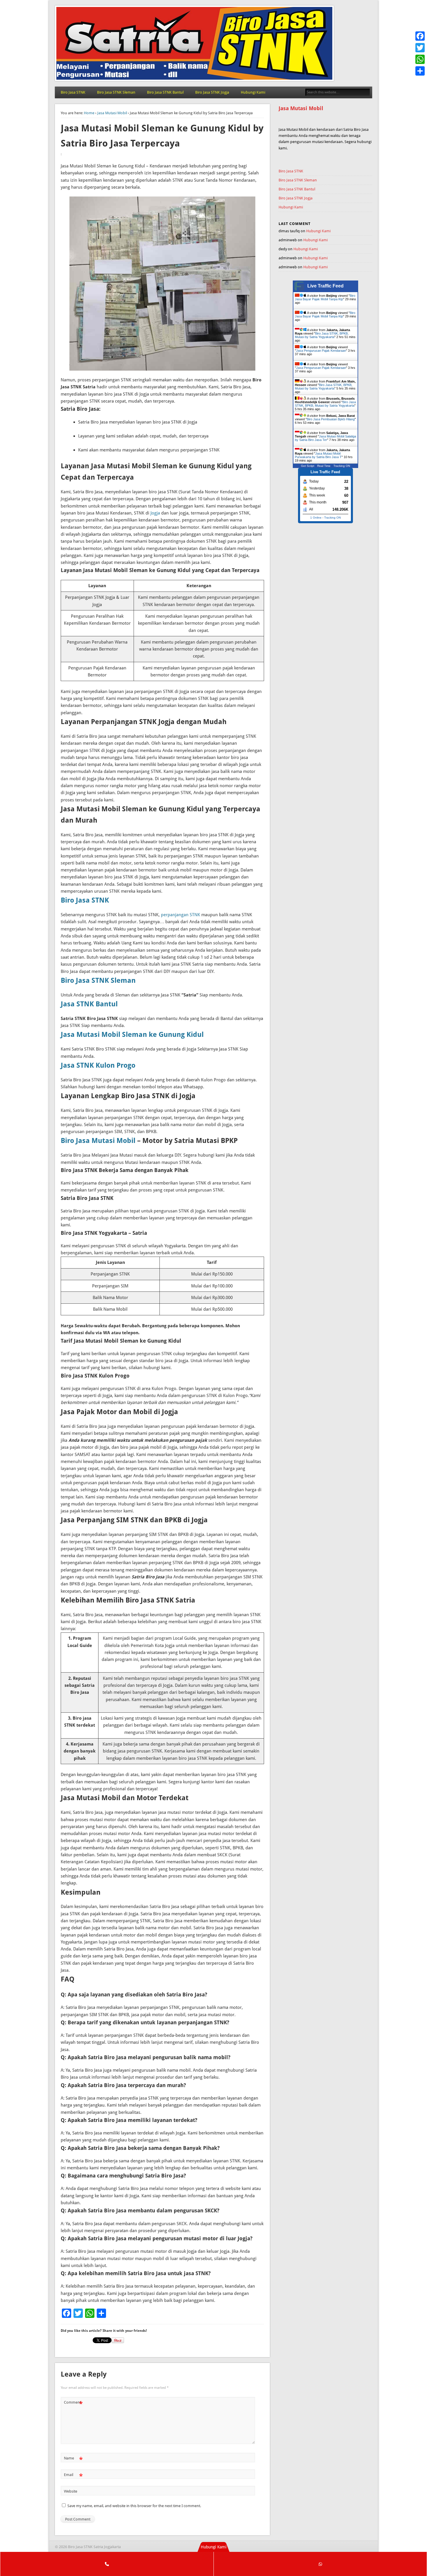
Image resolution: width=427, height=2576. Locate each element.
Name (73, 2460)
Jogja (155, 513)
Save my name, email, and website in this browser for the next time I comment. (134, 2506)
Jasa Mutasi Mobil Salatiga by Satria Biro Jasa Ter (325, 438)
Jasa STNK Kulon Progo (98, 1065)
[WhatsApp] (420, 59)
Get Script (308, 466)
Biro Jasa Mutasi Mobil (98, 1141)
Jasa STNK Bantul (89, 1004)
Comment (73, 2404)
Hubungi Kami (253, 92)
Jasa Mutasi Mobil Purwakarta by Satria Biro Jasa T (318, 455)
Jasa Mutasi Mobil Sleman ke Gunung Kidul (132, 1035)
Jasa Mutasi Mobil (112, 113)
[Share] (420, 71)
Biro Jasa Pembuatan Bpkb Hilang (331, 419)
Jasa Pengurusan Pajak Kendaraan (321, 351)
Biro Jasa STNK (73, 92)
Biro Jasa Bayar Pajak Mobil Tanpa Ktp (325, 297)
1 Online (316, 518)
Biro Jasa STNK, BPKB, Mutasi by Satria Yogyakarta (322, 335)
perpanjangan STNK (181, 915)
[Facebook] (420, 36)
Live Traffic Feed (325, 286)
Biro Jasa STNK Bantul (165, 92)
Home (89, 113)
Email (73, 2476)
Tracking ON (342, 466)
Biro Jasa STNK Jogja (212, 92)
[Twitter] (420, 48)
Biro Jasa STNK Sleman (116, 92)
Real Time (324, 466)
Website (71, 2491)
